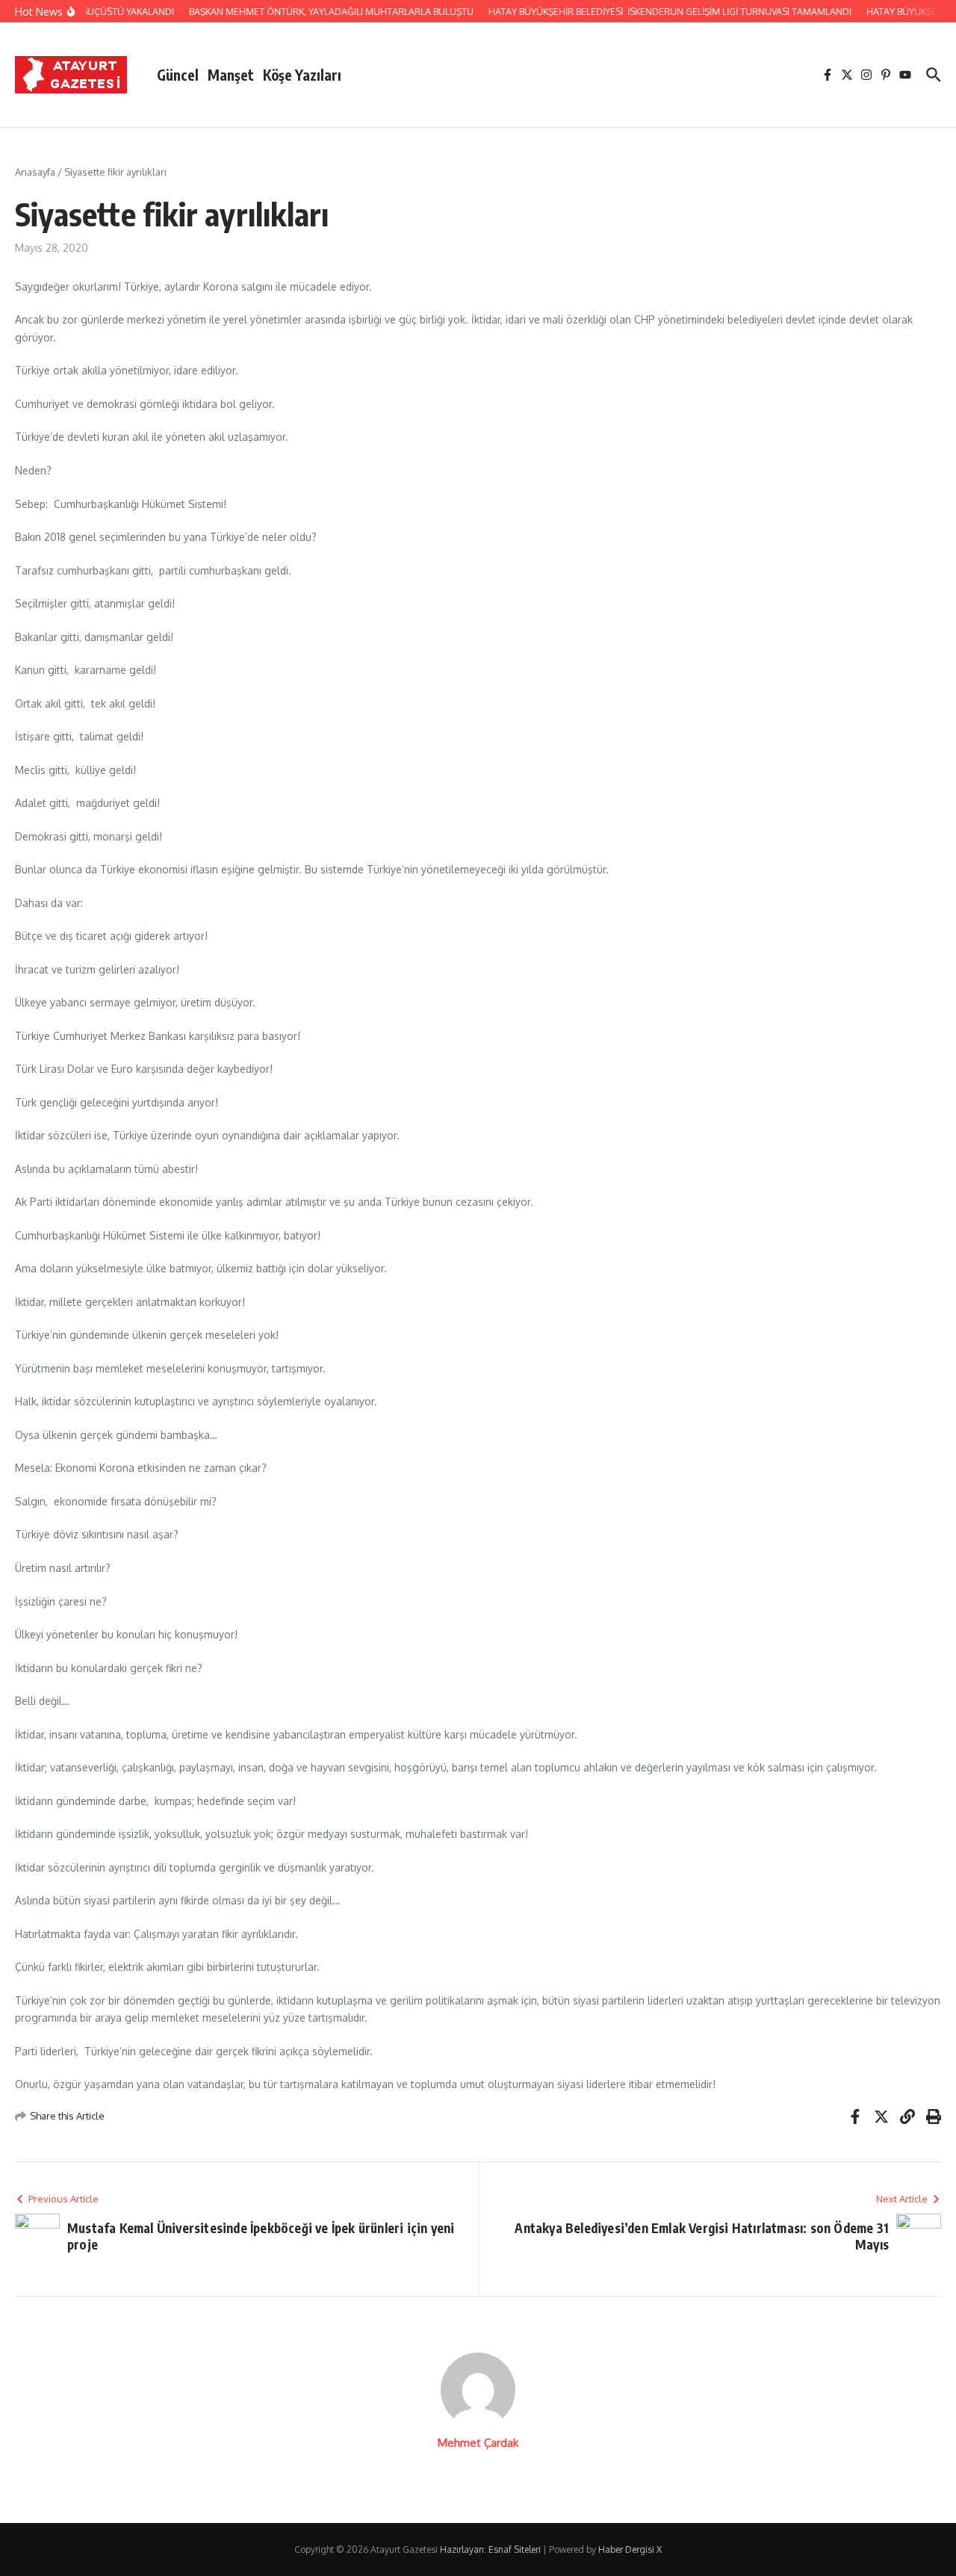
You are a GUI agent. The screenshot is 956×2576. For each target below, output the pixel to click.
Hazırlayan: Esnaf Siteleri (490, 2549)
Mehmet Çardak (478, 2443)
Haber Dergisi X (630, 2549)
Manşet (231, 75)
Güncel (178, 75)
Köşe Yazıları (302, 75)
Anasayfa (35, 172)
